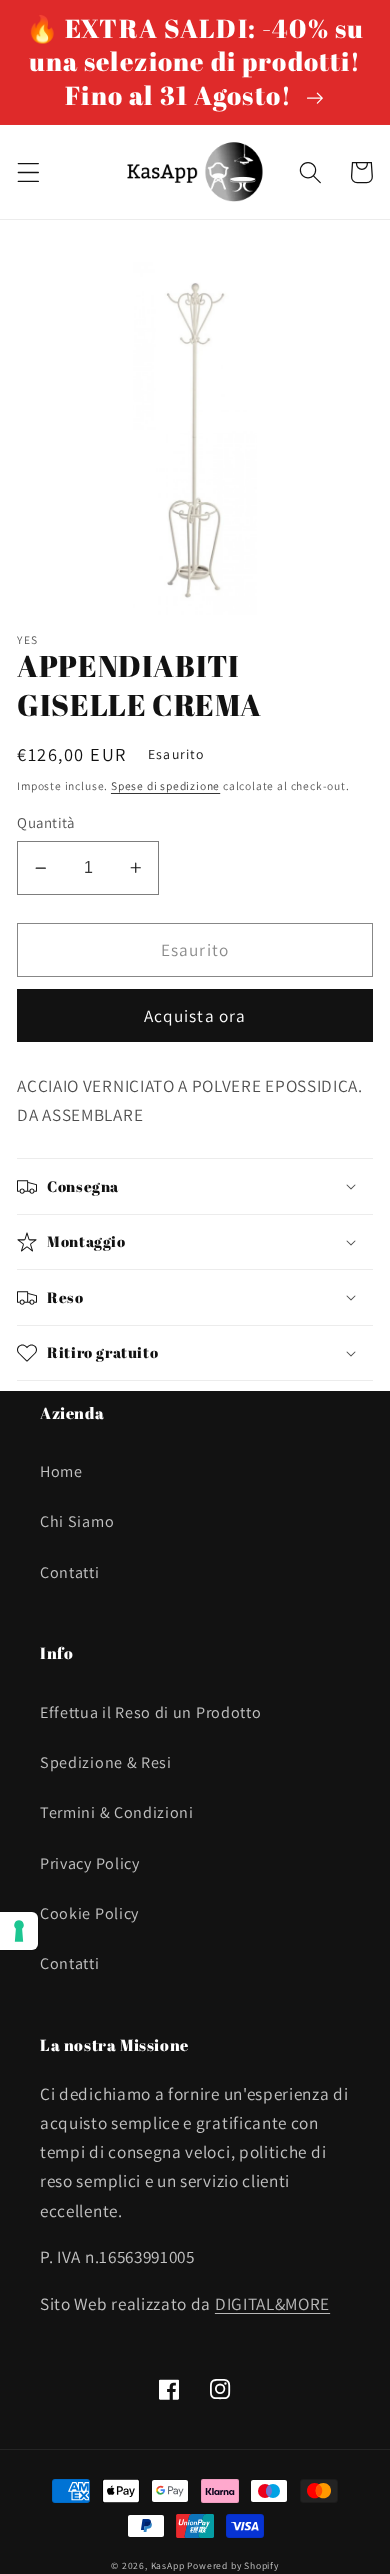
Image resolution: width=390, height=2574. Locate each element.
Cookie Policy (89, 1913)
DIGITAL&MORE (272, 2303)
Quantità (46, 822)
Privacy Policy (90, 1863)
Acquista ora (195, 1015)
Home (61, 1471)
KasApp (168, 2565)
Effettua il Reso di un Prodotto (150, 1712)
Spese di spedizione (165, 785)
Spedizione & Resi (106, 1762)
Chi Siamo (77, 1521)
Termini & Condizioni (117, 1812)
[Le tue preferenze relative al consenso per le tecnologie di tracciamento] (19, 1931)
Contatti (70, 1572)
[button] (28, 172)
